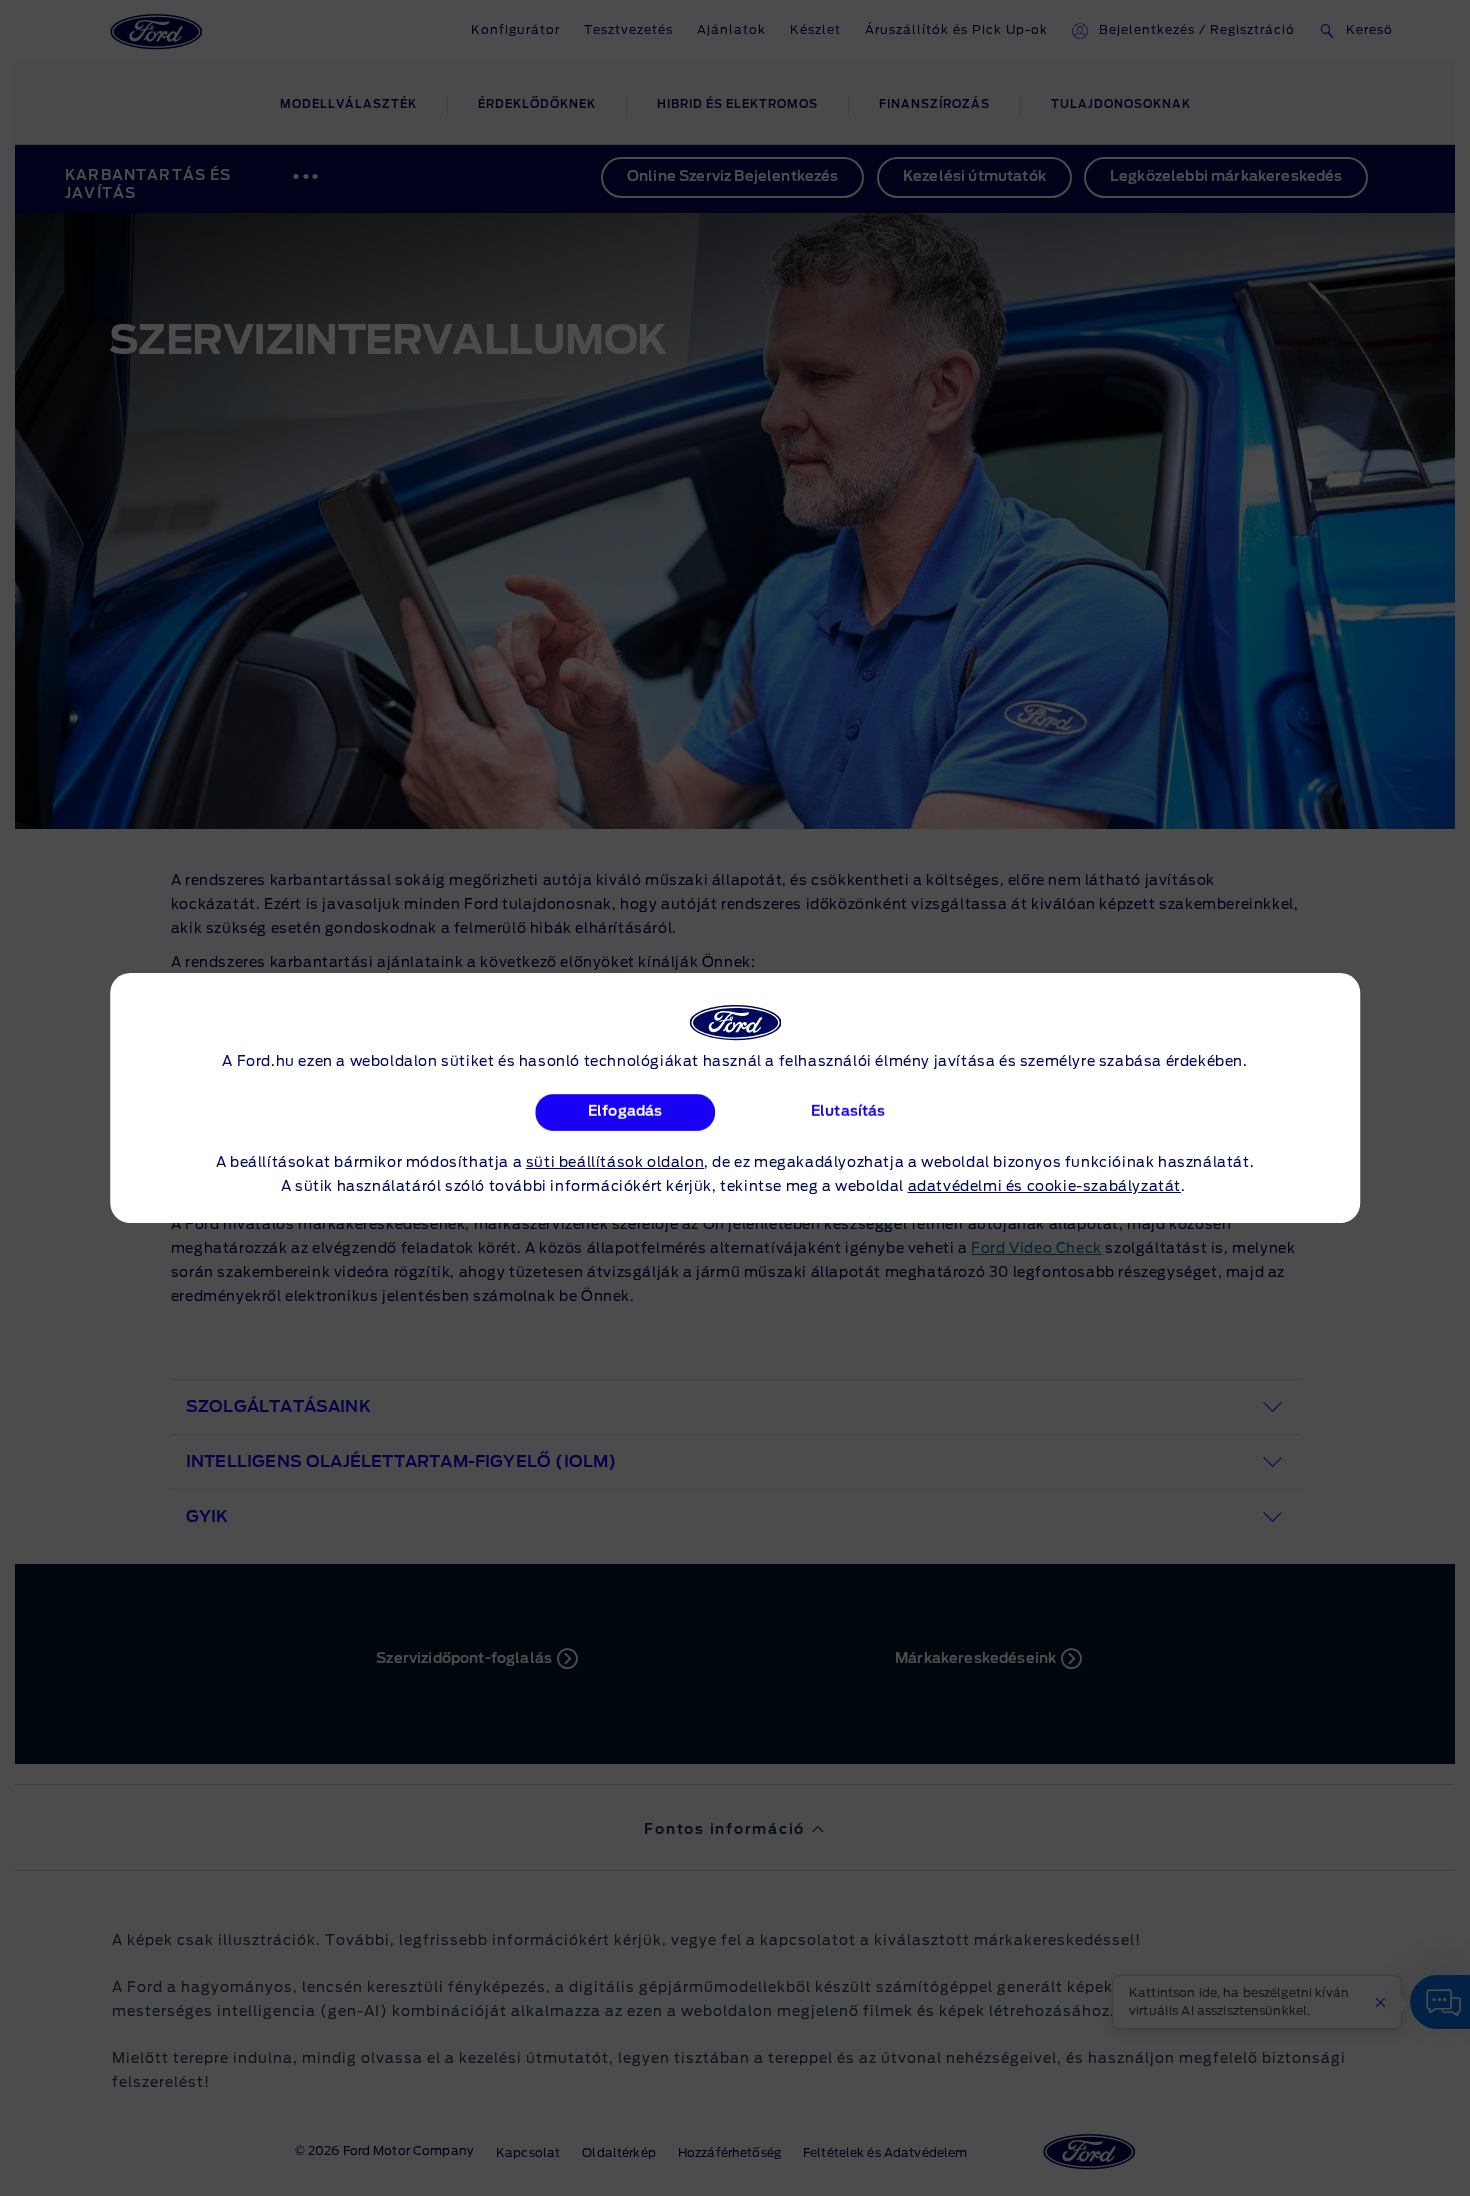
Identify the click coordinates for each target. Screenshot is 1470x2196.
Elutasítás (848, 1112)
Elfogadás (625, 1112)
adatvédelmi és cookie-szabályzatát (1044, 1187)
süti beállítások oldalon (615, 1163)
